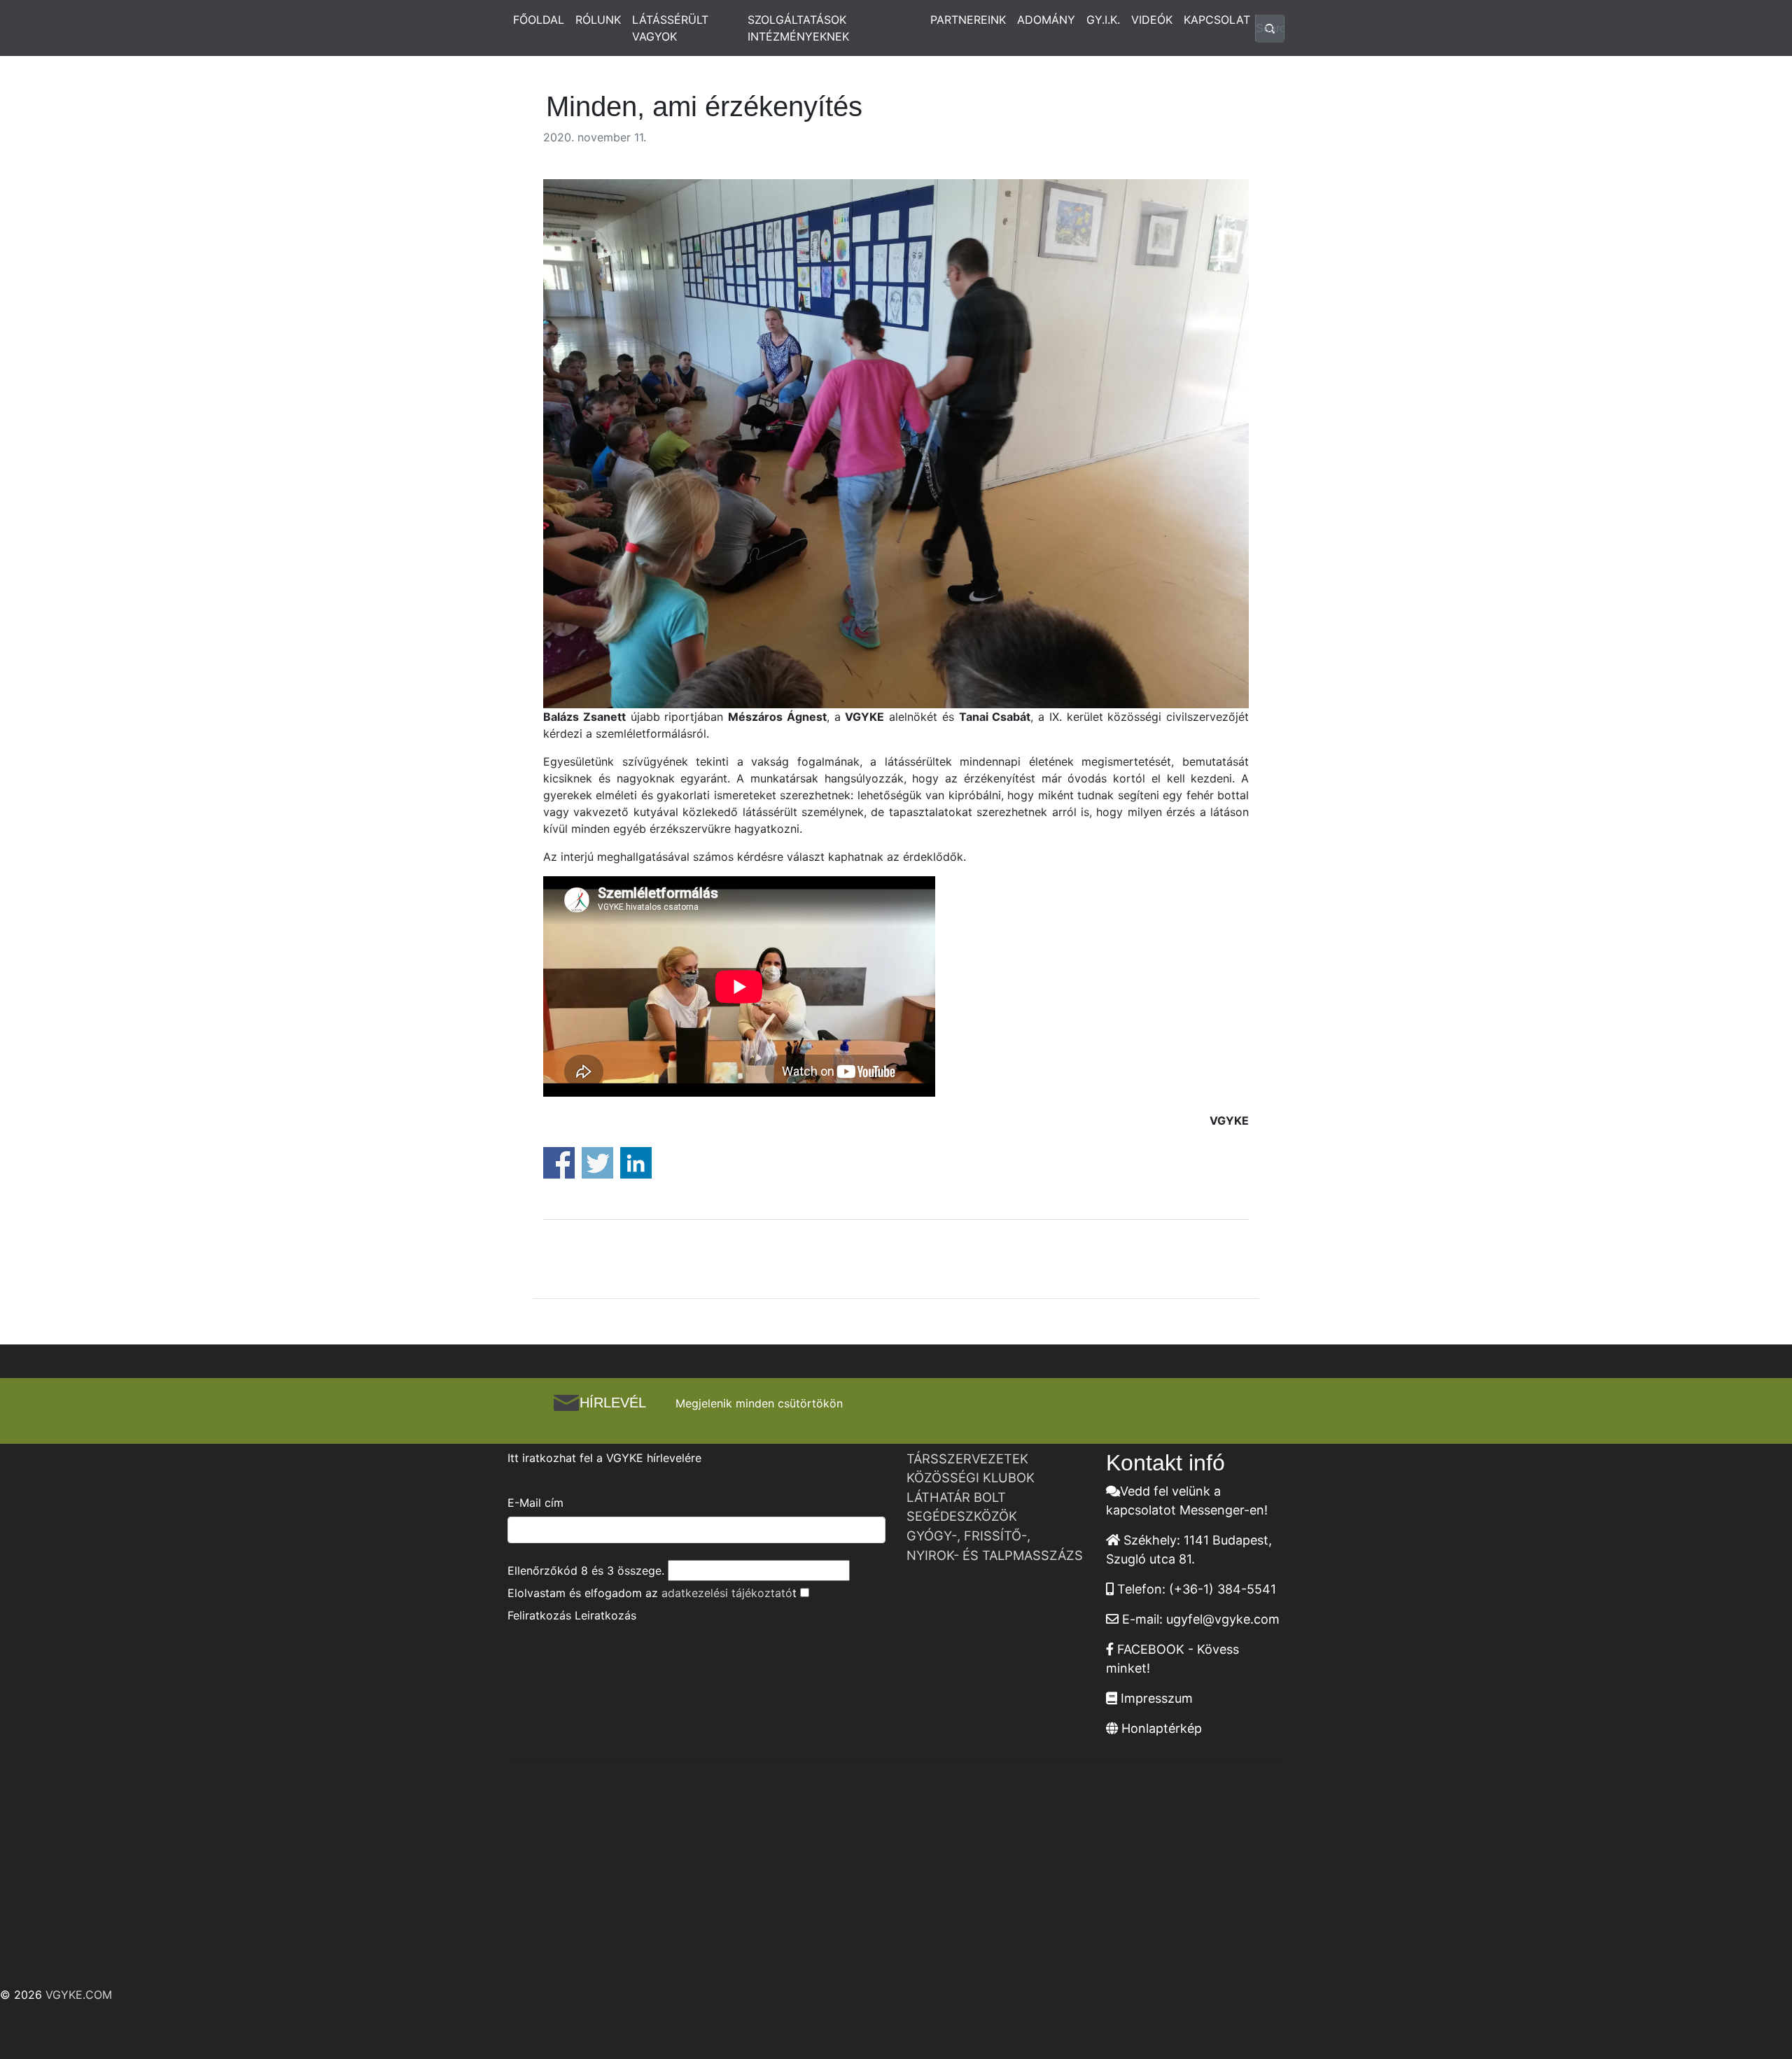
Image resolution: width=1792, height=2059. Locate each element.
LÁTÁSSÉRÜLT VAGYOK (670, 28)
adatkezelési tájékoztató (727, 1593)
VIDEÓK (1152, 20)
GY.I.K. (1103, 20)
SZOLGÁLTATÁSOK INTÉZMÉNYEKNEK (798, 28)
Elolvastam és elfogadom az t (652, 1593)
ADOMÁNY (1046, 20)
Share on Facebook (559, 1163)
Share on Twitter (597, 1163)
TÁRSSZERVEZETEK (967, 1459)
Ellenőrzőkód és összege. (586, 1570)
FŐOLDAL (539, 20)
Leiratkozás (605, 1615)
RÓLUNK (598, 20)
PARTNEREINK (968, 20)
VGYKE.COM (79, 1995)
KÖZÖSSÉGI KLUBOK (971, 1477)
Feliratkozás (539, 1615)
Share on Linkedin (636, 1163)
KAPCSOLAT (1217, 20)
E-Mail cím (535, 1503)
